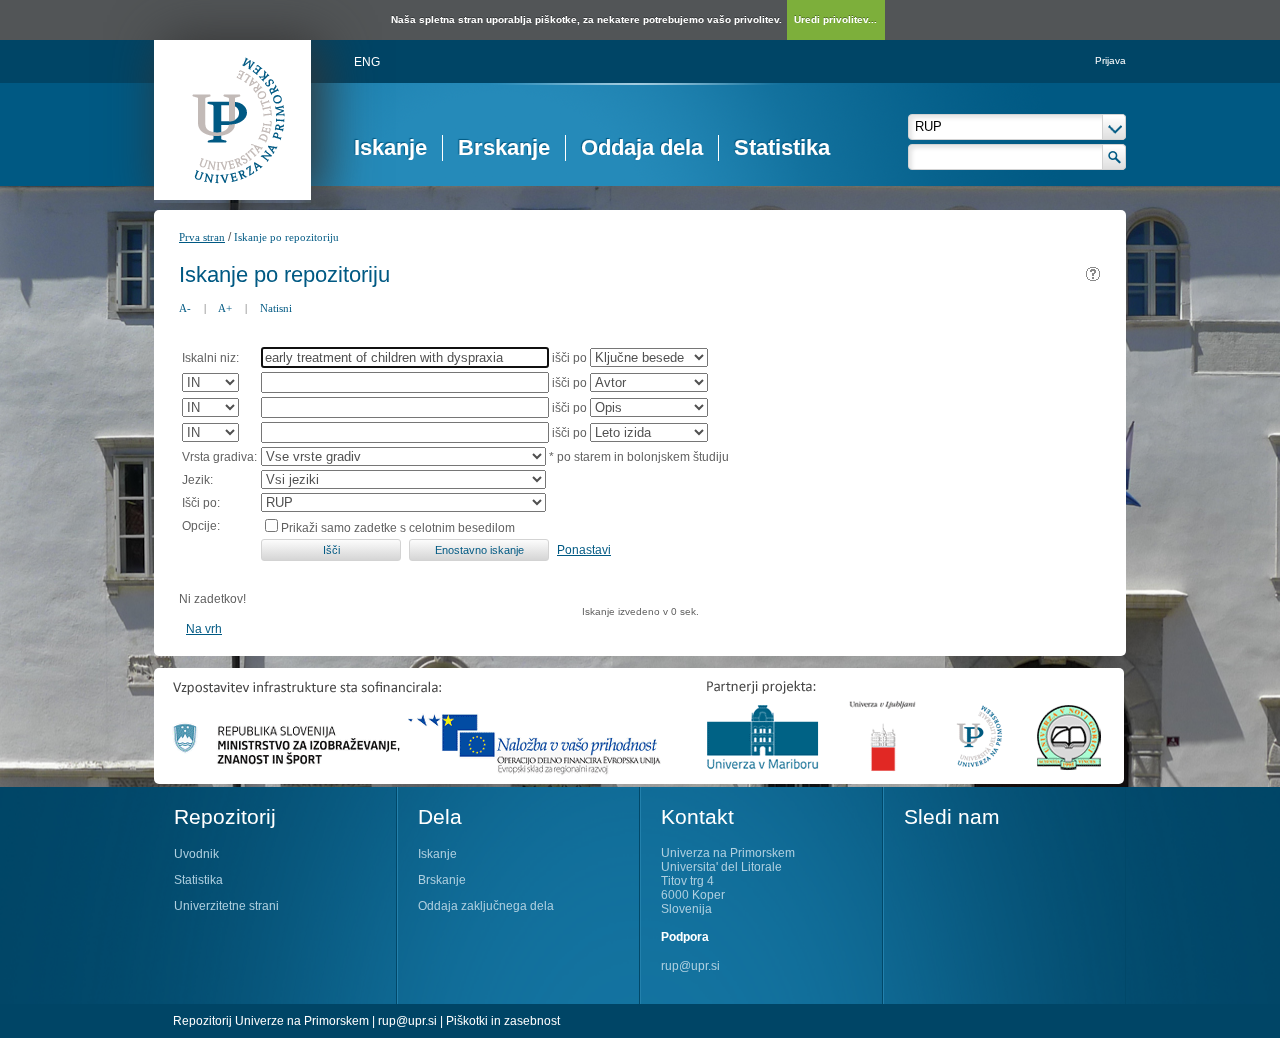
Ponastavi (584, 550)
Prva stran (202, 237)
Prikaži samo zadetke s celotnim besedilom (398, 528)
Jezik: (197, 480)
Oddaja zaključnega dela (486, 906)
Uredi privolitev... (835, 19)
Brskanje (504, 147)
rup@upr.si (690, 966)
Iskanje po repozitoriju (286, 237)
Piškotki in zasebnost (503, 1021)
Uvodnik (196, 854)
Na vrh (204, 629)
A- (185, 308)
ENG (367, 62)
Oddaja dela (642, 147)
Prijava (1110, 60)
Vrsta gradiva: (219, 457)
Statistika (782, 147)
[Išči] (1114, 157)
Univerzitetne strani (226, 906)
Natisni (276, 308)
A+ (225, 308)
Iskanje (390, 147)
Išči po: (201, 503)
